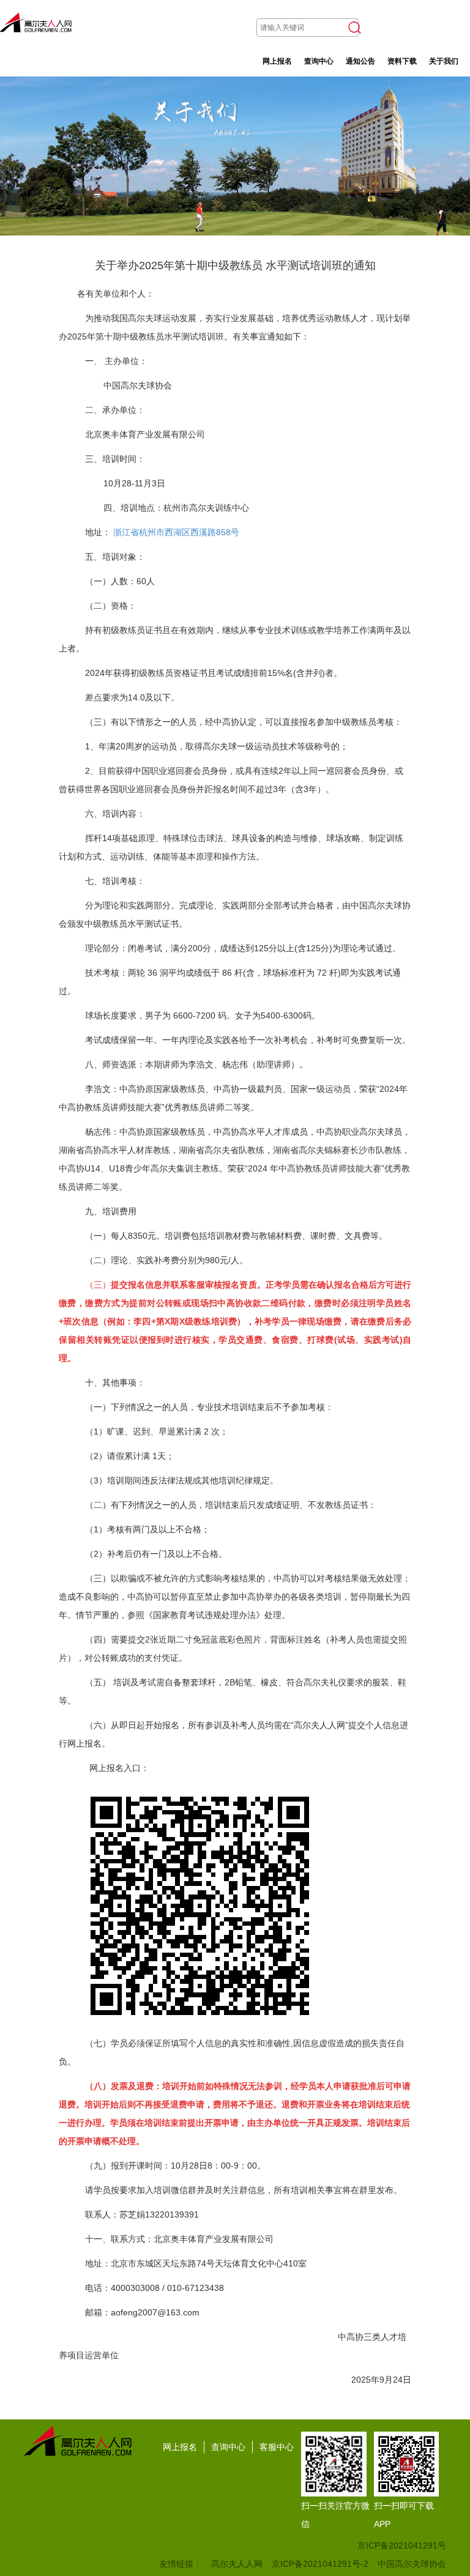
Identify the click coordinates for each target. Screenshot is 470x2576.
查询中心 (319, 61)
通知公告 (360, 61)
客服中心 (277, 2447)
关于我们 (444, 61)
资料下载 (402, 61)
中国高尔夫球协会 (412, 2564)
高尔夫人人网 (237, 2564)
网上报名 (277, 61)
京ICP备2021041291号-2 (320, 2564)
